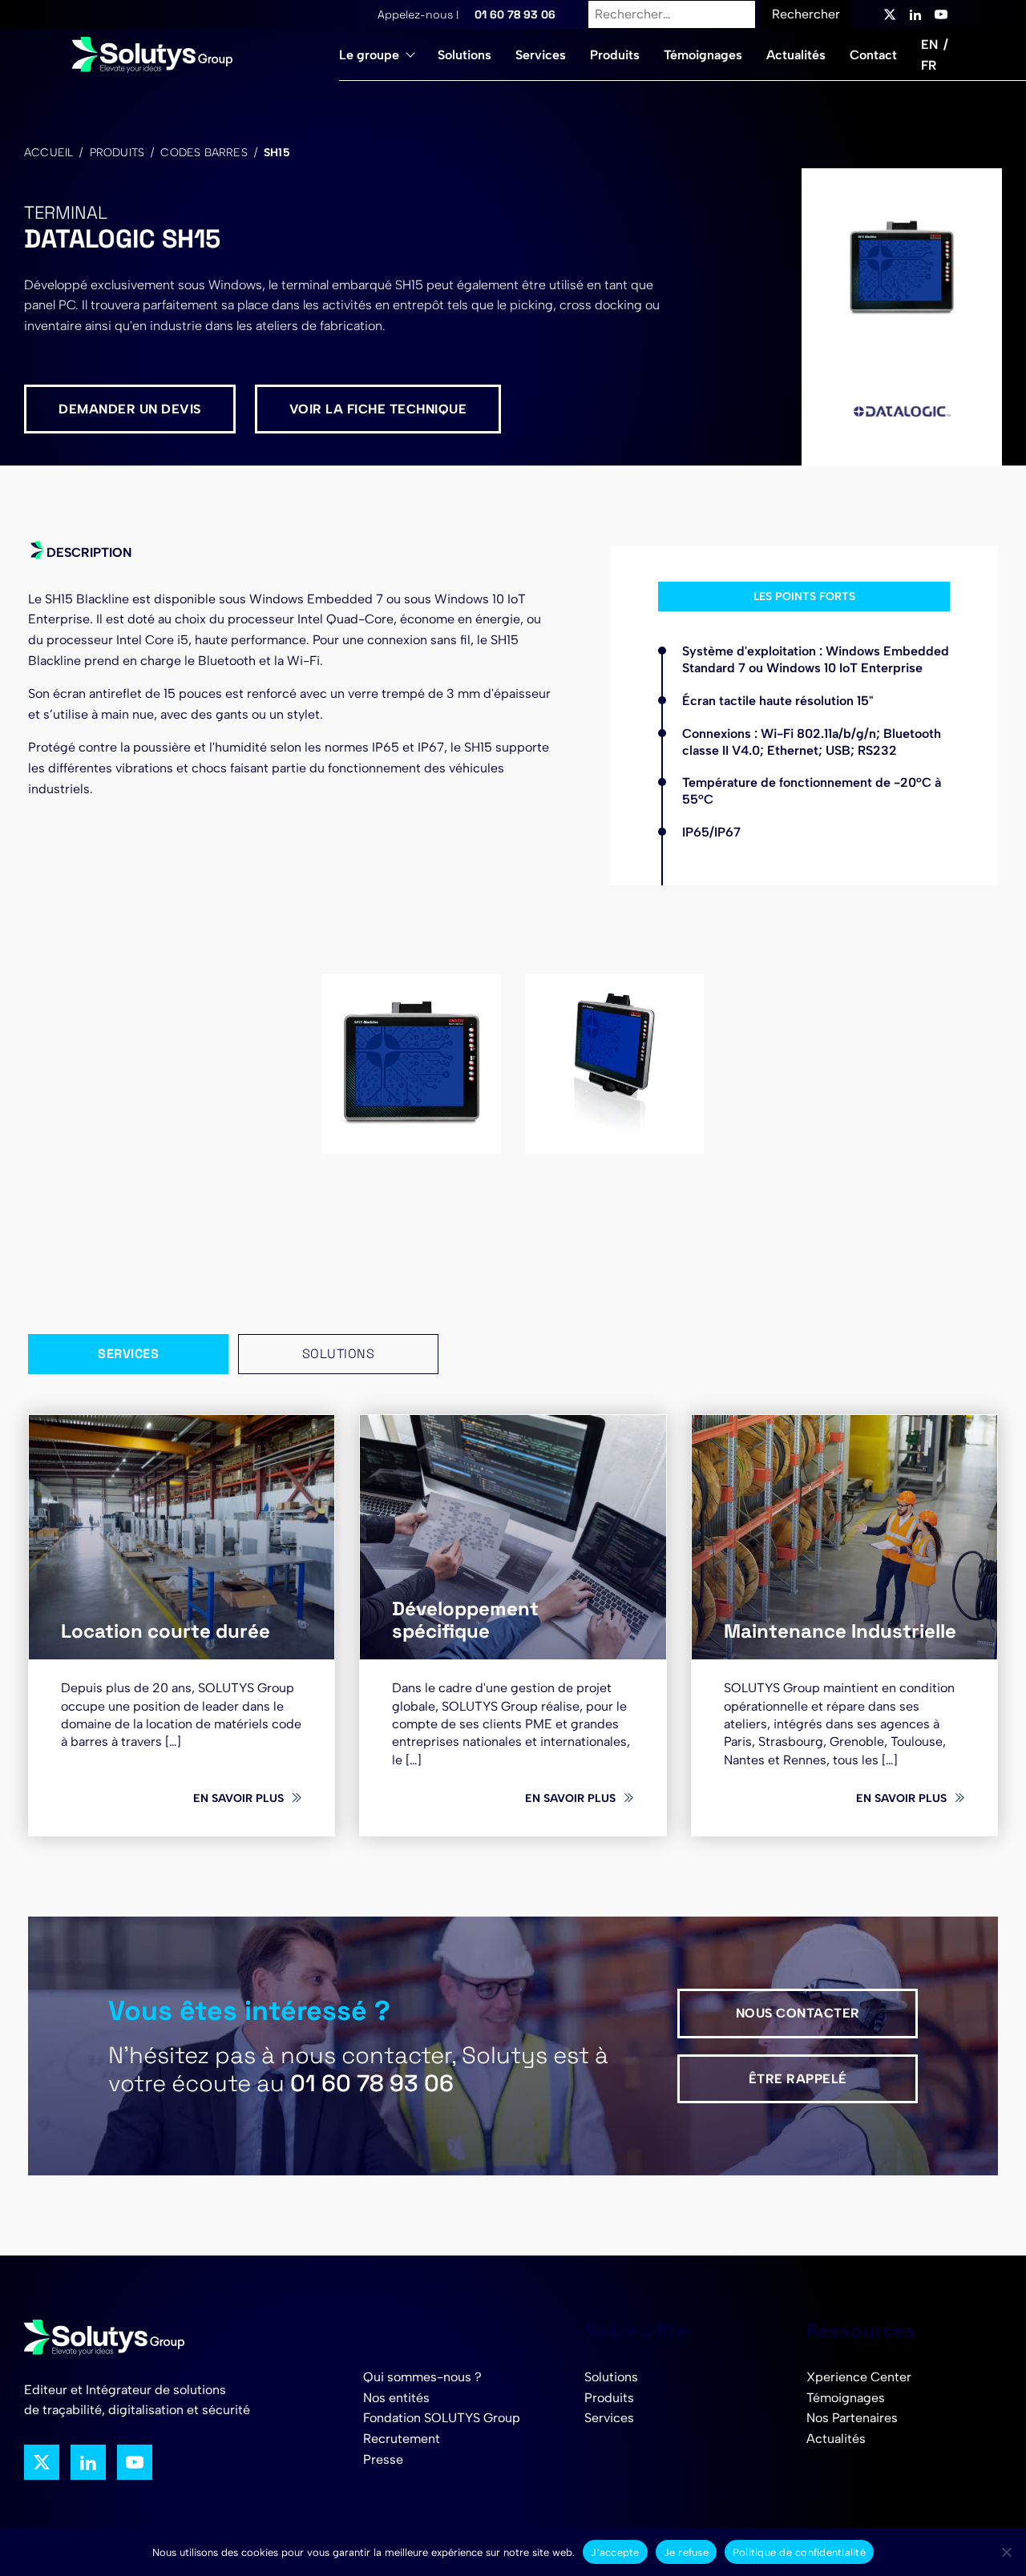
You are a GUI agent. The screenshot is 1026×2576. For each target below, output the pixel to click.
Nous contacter (798, 2013)
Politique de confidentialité (799, 2552)
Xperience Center (859, 2377)
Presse (383, 2459)
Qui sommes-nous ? (422, 2377)
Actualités (796, 55)
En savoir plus (238, 1798)
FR (929, 65)
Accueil (48, 153)
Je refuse (686, 2552)
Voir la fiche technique (378, 409)
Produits (615, 55)
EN (929, 44)
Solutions (465, 55)
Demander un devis (130, 409)
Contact (873, 55)
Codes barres (204, 153)
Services (541, 55)
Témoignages (703, 55)
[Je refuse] (1006, 2552)
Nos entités (396, 2398)
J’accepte (615, 2552)
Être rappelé (798, 2079)
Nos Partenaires (852, 2418)
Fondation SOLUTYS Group (442, 2418)
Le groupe (369, 55)
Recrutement (402, 2439)
